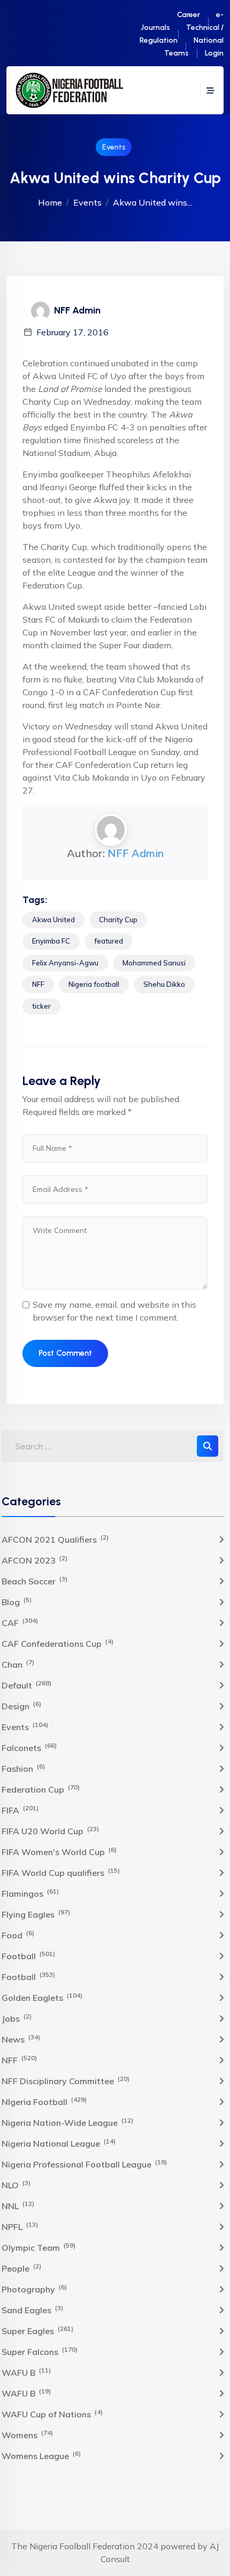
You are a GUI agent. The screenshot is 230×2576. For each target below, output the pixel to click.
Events (114, 147)
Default (26, 1685)
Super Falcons (40, 2351)
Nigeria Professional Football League (84, 2164)
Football (28, 1955)
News (21, 2039)
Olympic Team (39, 2247)
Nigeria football (94, 984)
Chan (18, 1664)
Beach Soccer (34, 1581)
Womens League (41, 2455)
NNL (18, 2205)
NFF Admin (136, 853)
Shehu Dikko (164, 984)
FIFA (20, 1810)
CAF (20, 1622)
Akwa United (53, 920)
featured (109, 941)
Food (18, 1935)
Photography (34, 2289)
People (21, 2268)
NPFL (20, 2226)
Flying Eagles (36, 1914)
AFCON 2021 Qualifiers (55, 1539)
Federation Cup (41, 1789)
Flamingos (30, 1893)
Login (214, 53)
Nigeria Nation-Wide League (67, 2122)
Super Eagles (37, 2330)
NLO (16, 2185)
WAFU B (26, 2372)
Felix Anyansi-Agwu (65, 963)
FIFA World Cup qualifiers (61, 1872)
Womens (27, 2434)
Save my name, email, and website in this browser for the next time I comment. (114, 1311)
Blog (17, 1601)
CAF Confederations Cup (57, 1643)
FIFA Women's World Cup (59, 1851)
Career (189, 15)
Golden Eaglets (42, 1997)
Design (21, 1706)
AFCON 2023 (34, 1560)
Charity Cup (118, 920)
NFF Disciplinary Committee (66, 2080)
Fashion (23, 1768)
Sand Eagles (32, 2310)
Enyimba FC (51, 941)
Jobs (17, 2018)
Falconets (29, 1747)
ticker (41, 1006)
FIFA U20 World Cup (50, 1831)
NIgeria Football (44, 2101)
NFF (38, 984)
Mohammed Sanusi (154, 963)
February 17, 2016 (72, 332)
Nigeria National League (59, 2143)
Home (50, 202)
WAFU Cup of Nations (52, 2414)
